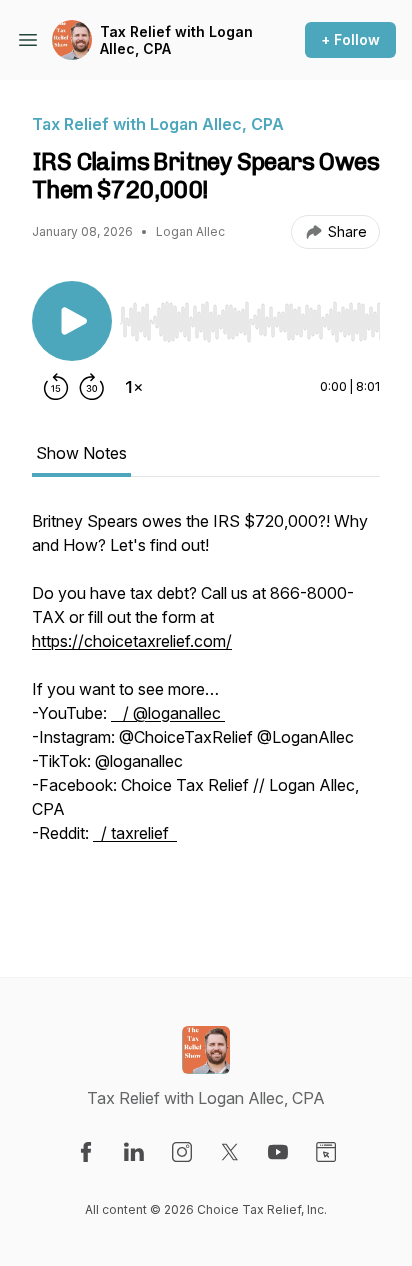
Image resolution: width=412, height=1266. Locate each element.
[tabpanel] (206, 711)
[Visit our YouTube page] (278, 1152)
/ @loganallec (168, 713)
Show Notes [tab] (81, 453)
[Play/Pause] (72, 321)
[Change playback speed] (134, 387)
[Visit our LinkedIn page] (134, 1152)
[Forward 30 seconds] (92, 387)
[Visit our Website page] (326, 1152)
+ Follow (350, 39)
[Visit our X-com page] (230, 1152)
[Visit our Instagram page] (182, 1152)
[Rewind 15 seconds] (56, 387)
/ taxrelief (135, 833)
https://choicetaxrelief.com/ (132, 641)
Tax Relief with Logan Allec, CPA (176, 40)
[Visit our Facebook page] (86, 1152)
